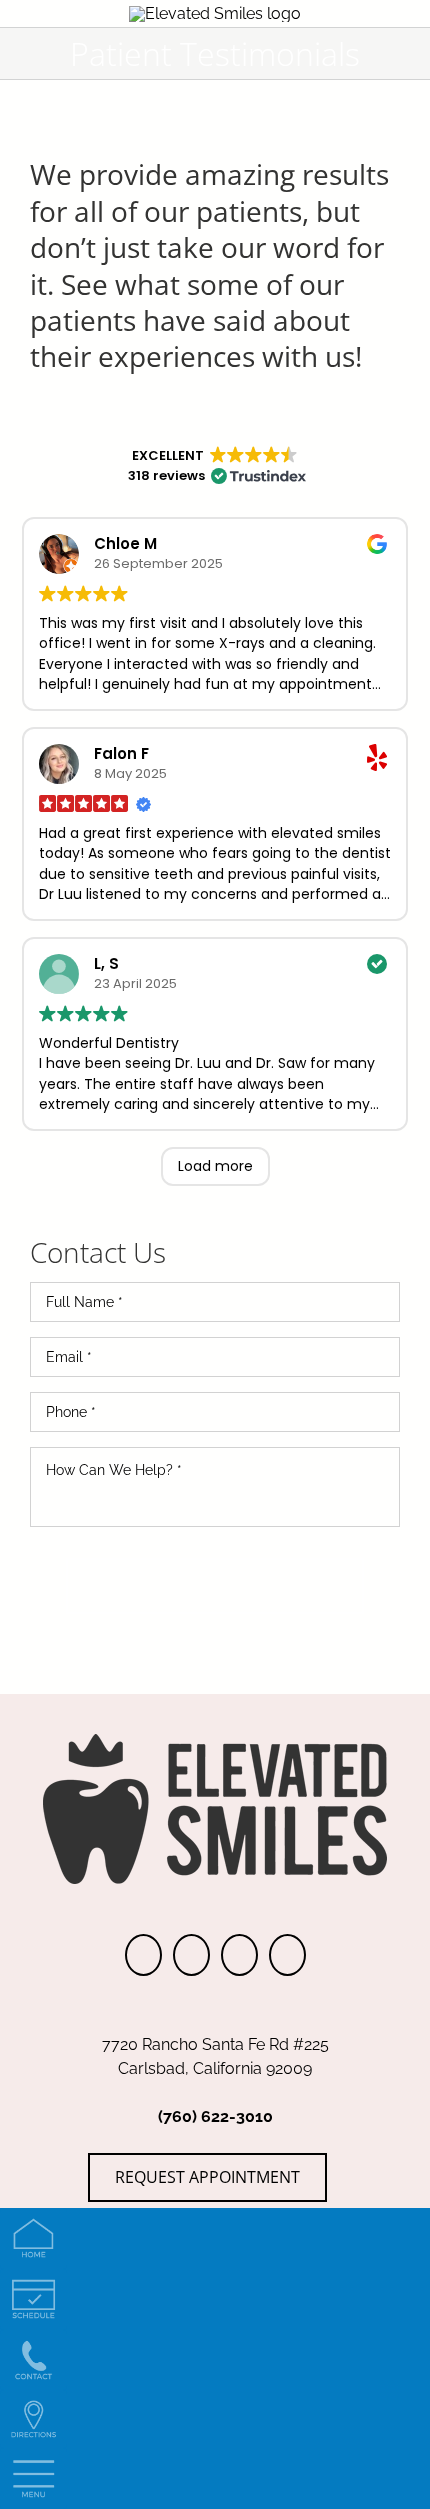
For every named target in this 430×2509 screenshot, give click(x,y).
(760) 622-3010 (215, 2116)
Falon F (121, 753)
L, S (106, 963)
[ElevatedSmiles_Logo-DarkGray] (215, 13)
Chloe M (125, 543)
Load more (215, 1166)
